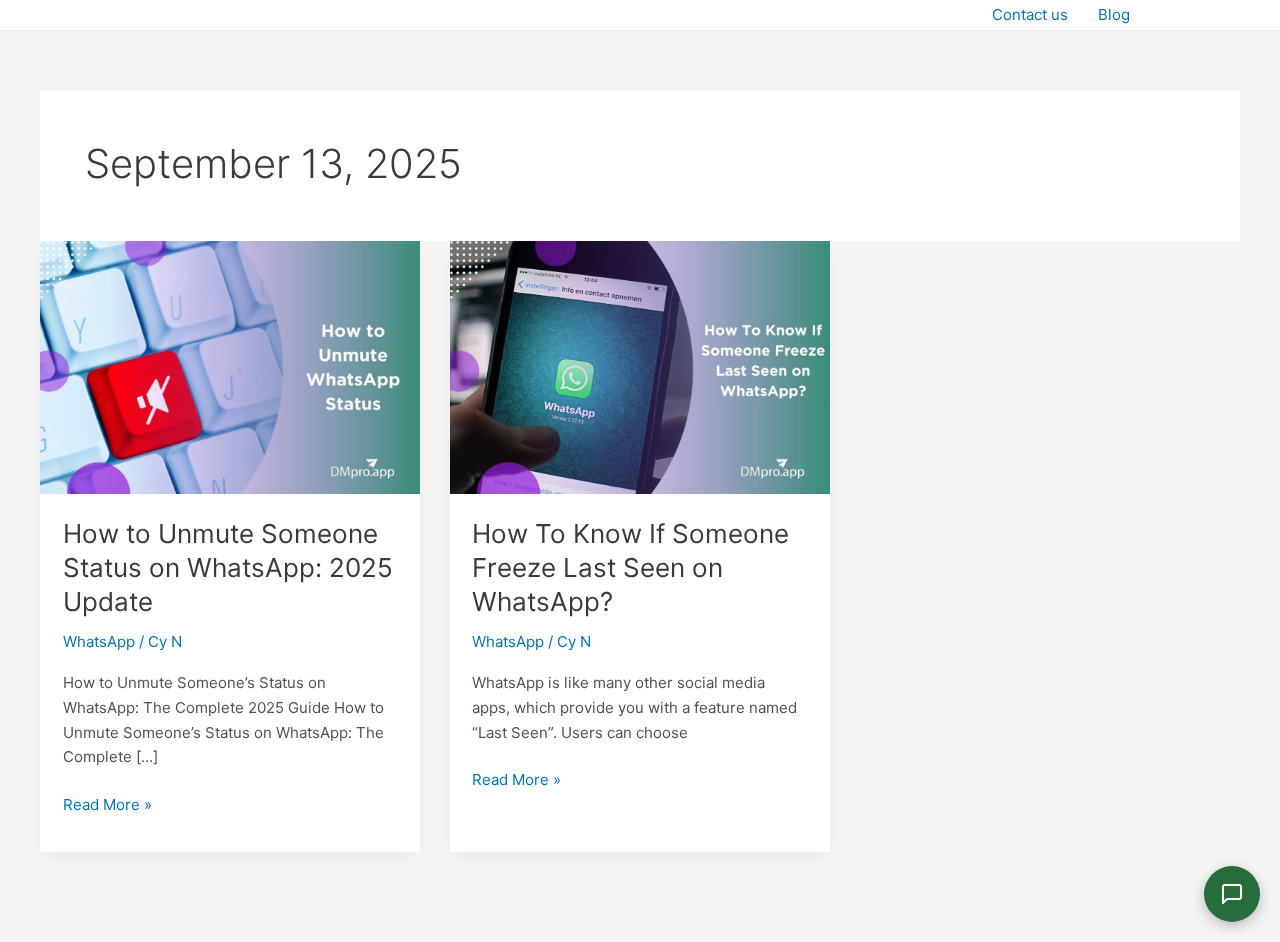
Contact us (1030, 14)
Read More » (107, 803)
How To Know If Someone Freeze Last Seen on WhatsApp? (630, 567)
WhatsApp (99, 641)
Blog (1114, 14)
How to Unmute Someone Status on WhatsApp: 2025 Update (228, 567)
